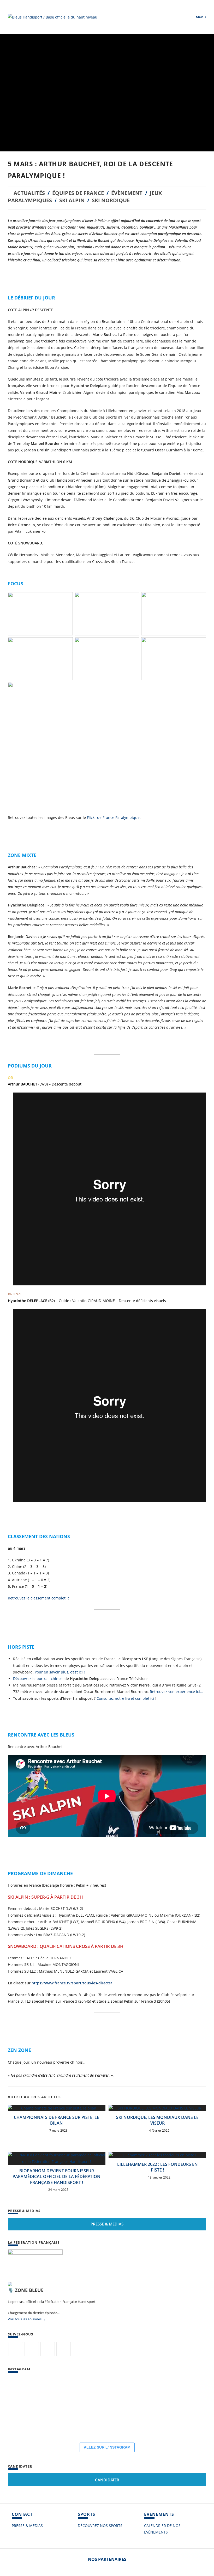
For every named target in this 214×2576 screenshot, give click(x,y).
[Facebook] (32, 2349)
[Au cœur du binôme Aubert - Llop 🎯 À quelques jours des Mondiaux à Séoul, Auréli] (149, 2392)
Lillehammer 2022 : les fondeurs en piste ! (157, 2167)
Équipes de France (78, 193)
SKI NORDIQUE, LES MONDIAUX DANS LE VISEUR (157, 2120)
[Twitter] (16, 2349)
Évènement (127, 193)
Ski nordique (111, 200)
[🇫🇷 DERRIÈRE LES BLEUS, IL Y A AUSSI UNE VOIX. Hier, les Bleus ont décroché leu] (180, 2392)
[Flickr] (48, 2349)
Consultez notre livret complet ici (125, 1698)
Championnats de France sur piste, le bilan (57, 2120)
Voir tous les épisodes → (27, 2319)
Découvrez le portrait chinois (38, 1679)
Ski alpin (72, 200)
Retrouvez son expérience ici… (177, 1692)
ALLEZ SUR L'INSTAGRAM (107, 2447)
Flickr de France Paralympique (113, 817)
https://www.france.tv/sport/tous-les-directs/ (72, 1983)
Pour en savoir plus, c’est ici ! (60, 1672)
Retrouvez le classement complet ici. (40, 1598)
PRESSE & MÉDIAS (27, 2526)
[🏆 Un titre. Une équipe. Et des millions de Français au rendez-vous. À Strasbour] (86, 2392)
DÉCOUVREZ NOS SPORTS (100, 2526)
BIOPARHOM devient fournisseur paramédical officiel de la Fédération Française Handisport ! (57, 2177)
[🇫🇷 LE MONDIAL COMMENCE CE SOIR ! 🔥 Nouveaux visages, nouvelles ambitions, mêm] (55, 2423)
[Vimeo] (64, 2349)
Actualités (29, 193)
